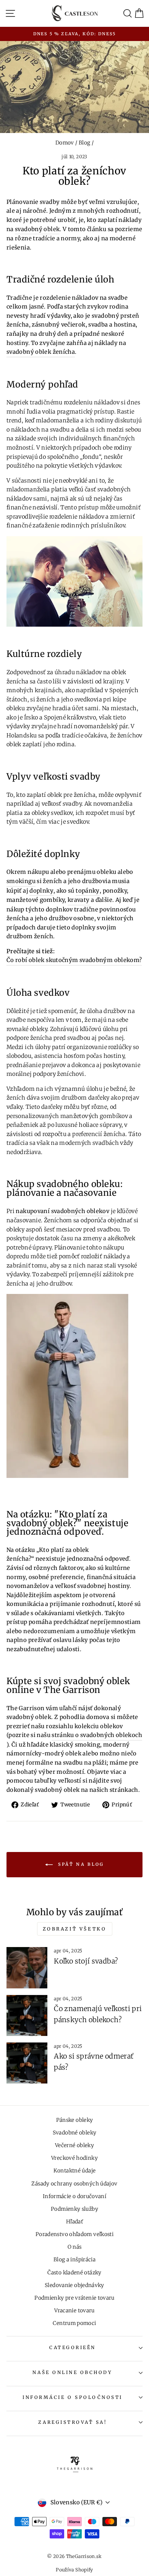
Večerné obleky (74, 2145)
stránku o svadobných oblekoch (97, 1735)
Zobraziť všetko (75, 1929)
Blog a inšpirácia (74, 2260)
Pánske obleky (75, 2120)
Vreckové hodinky (74, 2158)
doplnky (41, 891)
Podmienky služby (74, 2209)
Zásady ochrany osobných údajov (74, 2184)
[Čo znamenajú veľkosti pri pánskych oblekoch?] (27, 2015)
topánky (88, 891)
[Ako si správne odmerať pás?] (27, 2063)
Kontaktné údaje (75, 2171)
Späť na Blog (80, 1864)
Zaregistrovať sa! (72, 2422)
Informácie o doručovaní (74, 2196)
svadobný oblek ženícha (41, 352)
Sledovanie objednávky (74, 2285)
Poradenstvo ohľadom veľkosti (74, 2234)
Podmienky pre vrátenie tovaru (74, 2298)
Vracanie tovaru (74, 2311)
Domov (65, 143)
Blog (84, 143)
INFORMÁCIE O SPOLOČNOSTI (73, 2397)
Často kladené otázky (74, 2273)
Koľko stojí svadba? (86, 1961)
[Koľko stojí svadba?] (27, 1968)
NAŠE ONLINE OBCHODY (72, 2372)
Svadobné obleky (75, 2133)
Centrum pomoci (74, 2323)
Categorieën (73, 2347)
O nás (75, 2247)
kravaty (79, 900)
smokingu (21, 881)
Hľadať (74, 2222)
